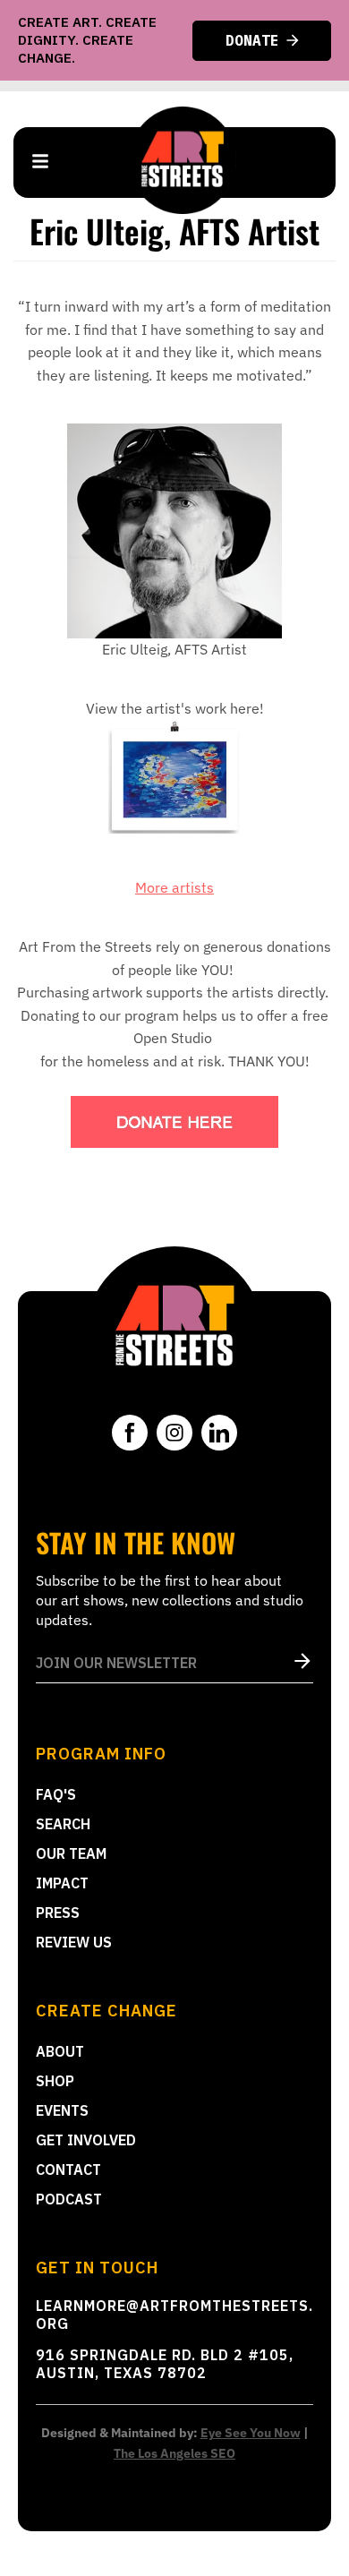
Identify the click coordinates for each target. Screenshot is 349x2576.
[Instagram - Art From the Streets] (174, 1433)
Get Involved (86, 2140)
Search (63, 1824)
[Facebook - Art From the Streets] (130, 1433)
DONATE (252, 40)
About (60, 2051)
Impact (62, 1883)
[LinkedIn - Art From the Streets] (219, 1433)
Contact (68, 2169)
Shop (55, 2081)
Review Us (74, 1942)
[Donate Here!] (174, 1122)
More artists (174, 887)
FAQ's (56, 1794)
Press (58, 1913)
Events (62, 2110)
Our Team (71, 1853)
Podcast (69, 2199)
